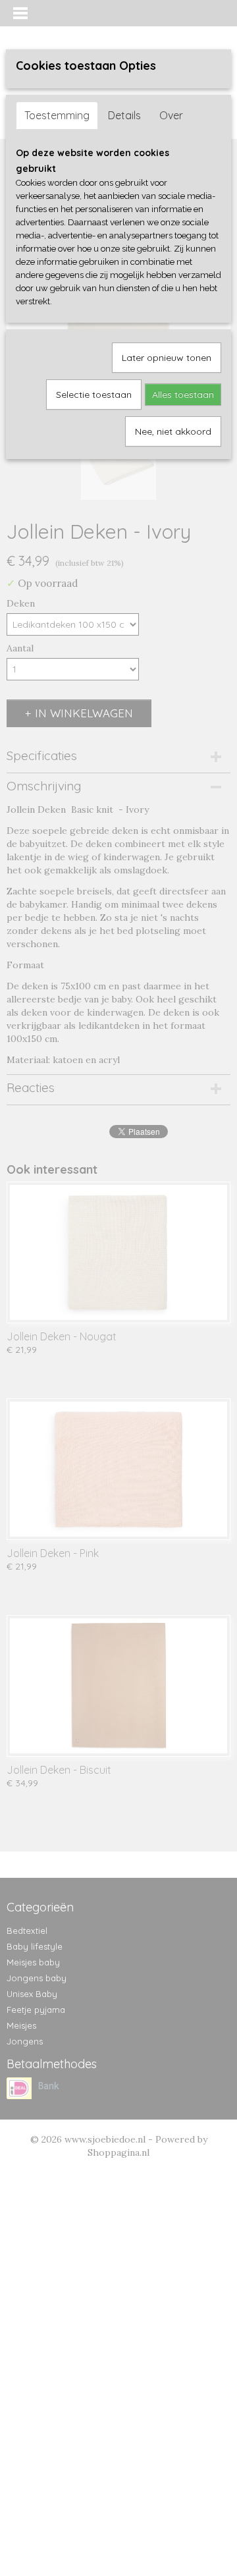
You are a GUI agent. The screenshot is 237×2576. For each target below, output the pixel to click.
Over (171, 115)
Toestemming (57, 115)
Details (124, 115)
